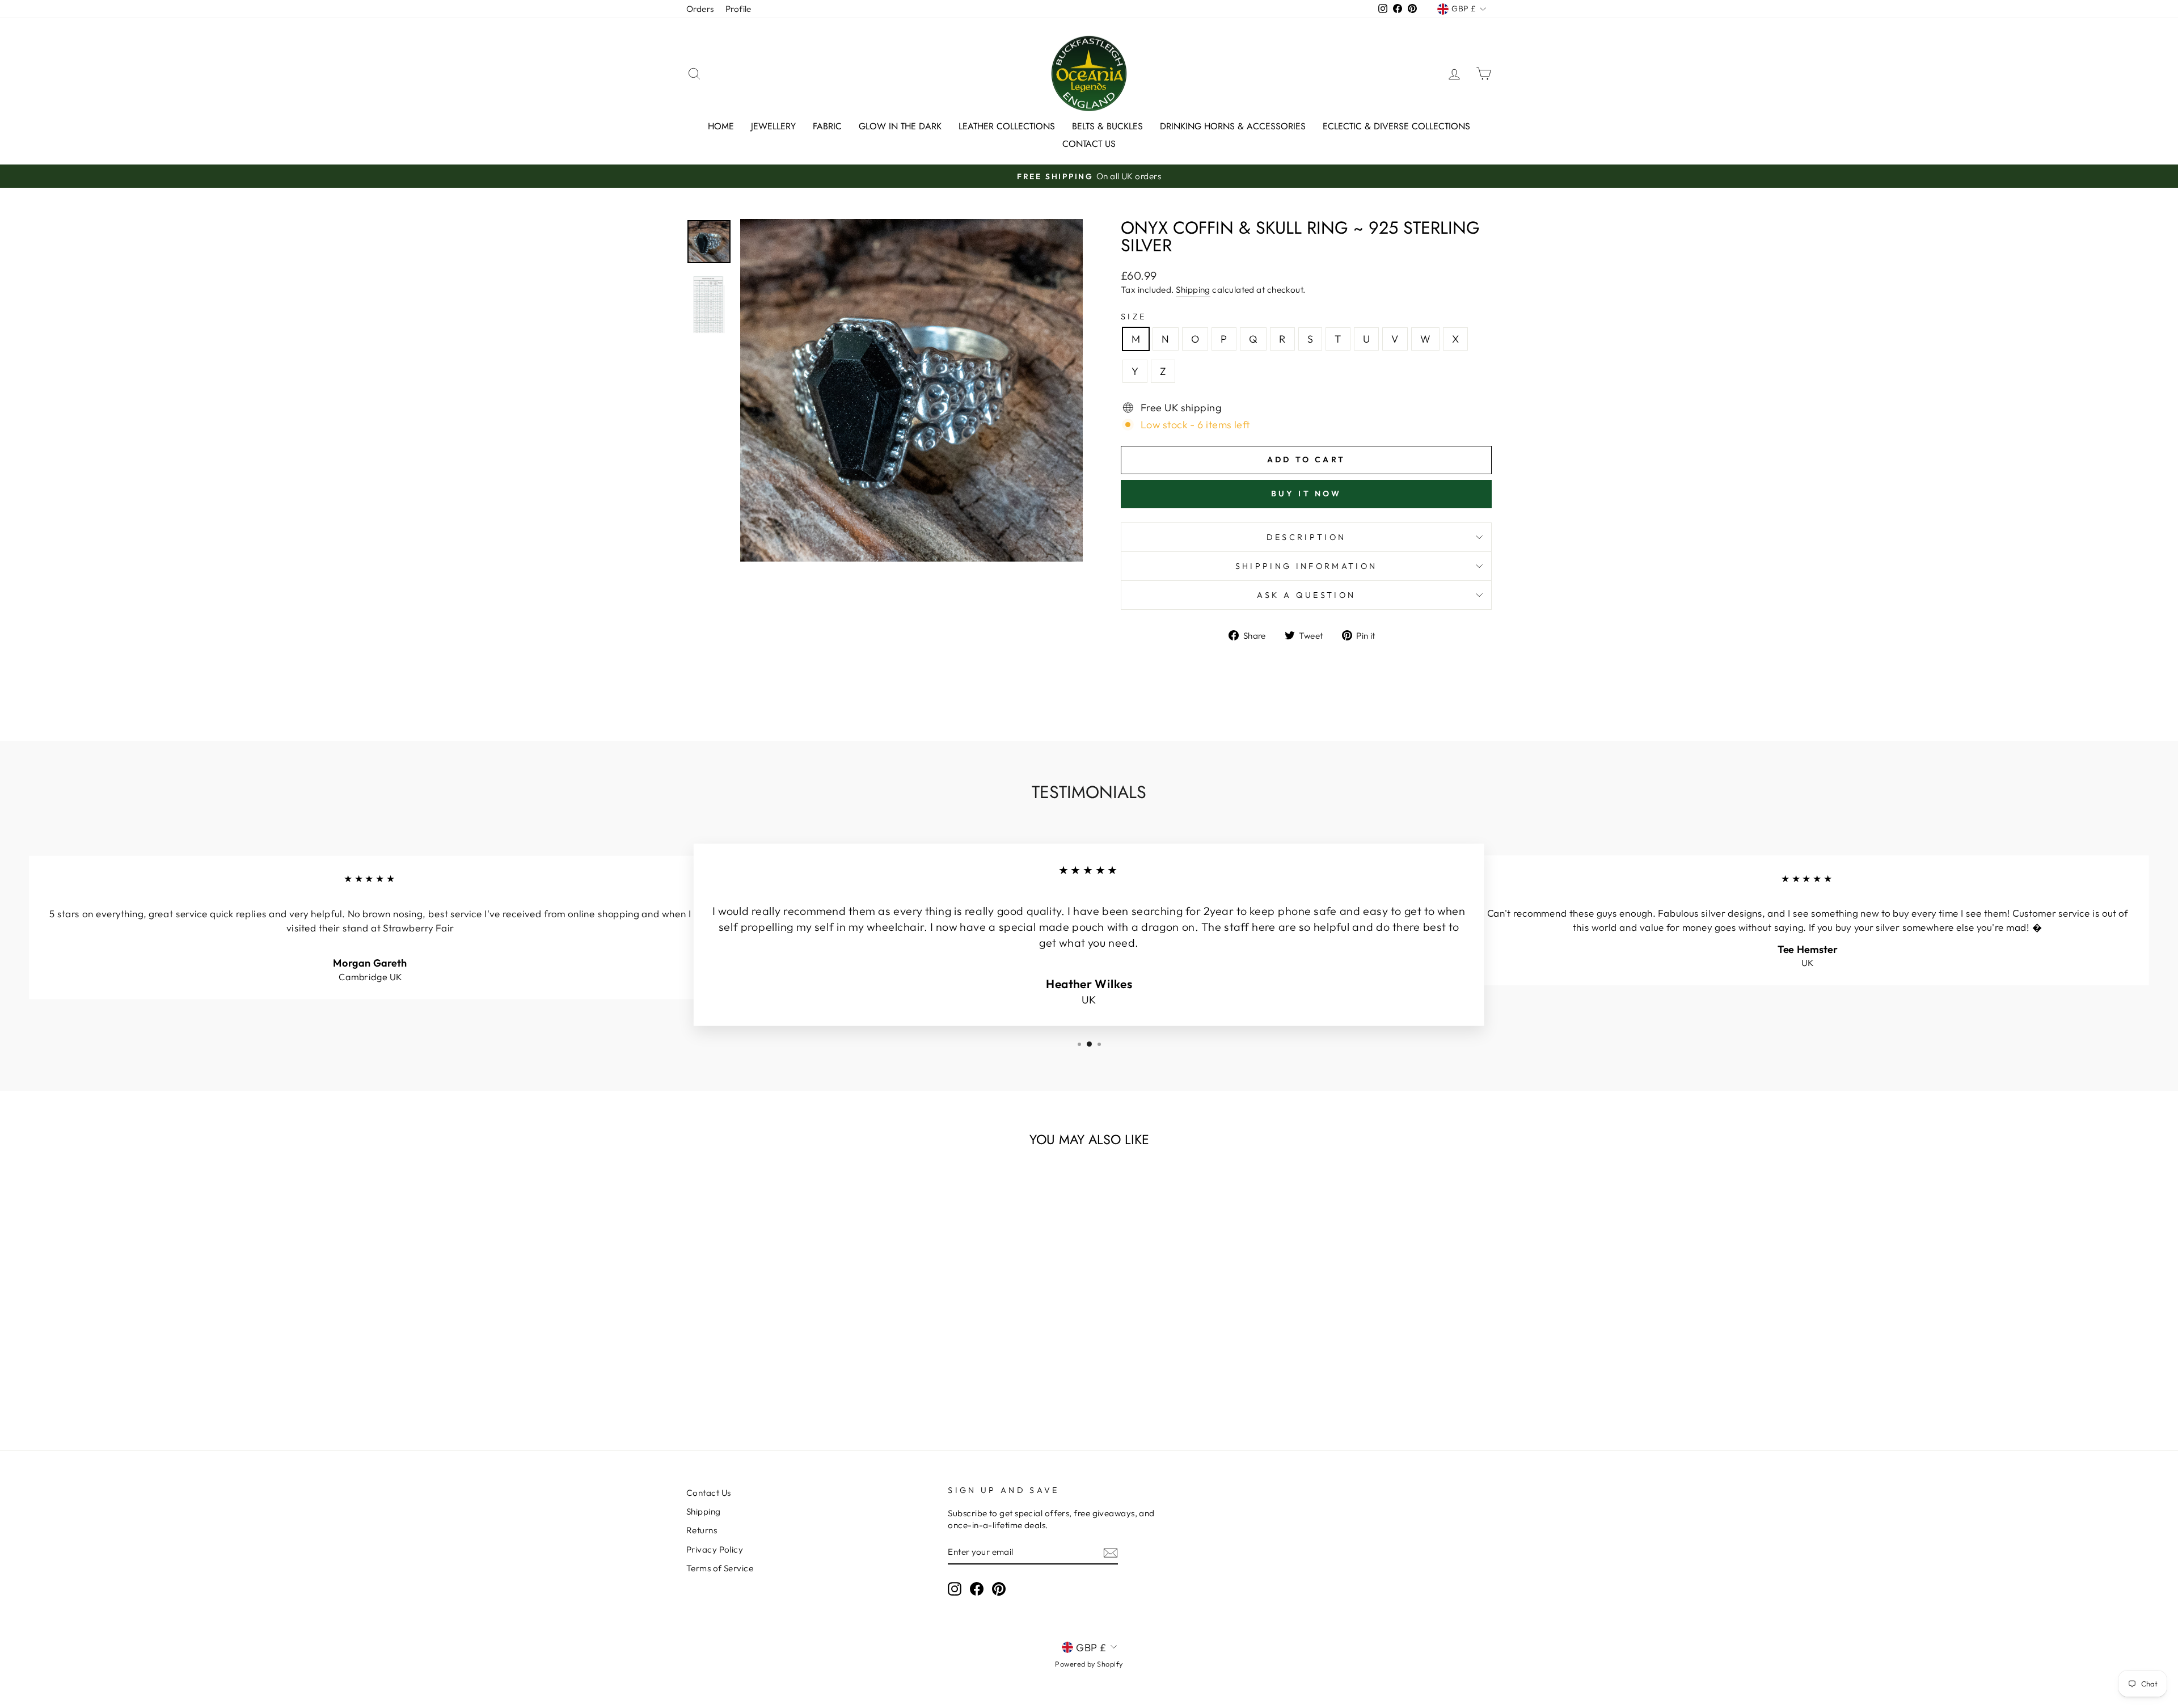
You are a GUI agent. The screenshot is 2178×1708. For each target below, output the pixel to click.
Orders (700, 9)
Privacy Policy (715, 1549)
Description (1307, 537)
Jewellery (773, 126)
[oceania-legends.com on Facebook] (977, 1588)
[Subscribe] (1111, 1552)
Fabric (827, 126)
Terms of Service (720, 1568)
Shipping (1193, 290)
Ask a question (1306, 595)
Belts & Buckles (1107, 126)
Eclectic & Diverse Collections (1396, 126)
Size (1134, 317)
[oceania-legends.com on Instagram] (955, 1588)
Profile (738, 9)
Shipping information (1306, 566)
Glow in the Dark (900, 126)
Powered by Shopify (1089, 1664)
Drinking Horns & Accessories (1233, 126)
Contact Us (1089, 144)
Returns (702, 1530)
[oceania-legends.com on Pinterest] (999, 1588)
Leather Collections (1007, 126)
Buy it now (1307, 494)
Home (721, 126)
